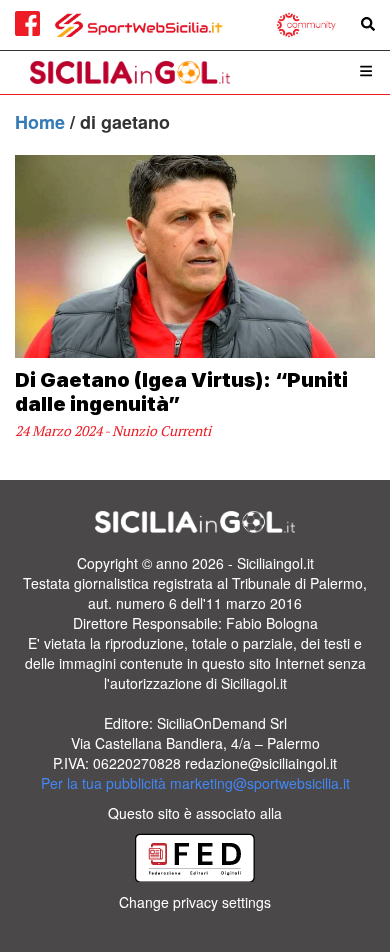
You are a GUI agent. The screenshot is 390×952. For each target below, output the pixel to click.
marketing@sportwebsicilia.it (260, 783)
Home (42, 122)
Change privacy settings (195, 902)
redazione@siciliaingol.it (261, 763)
